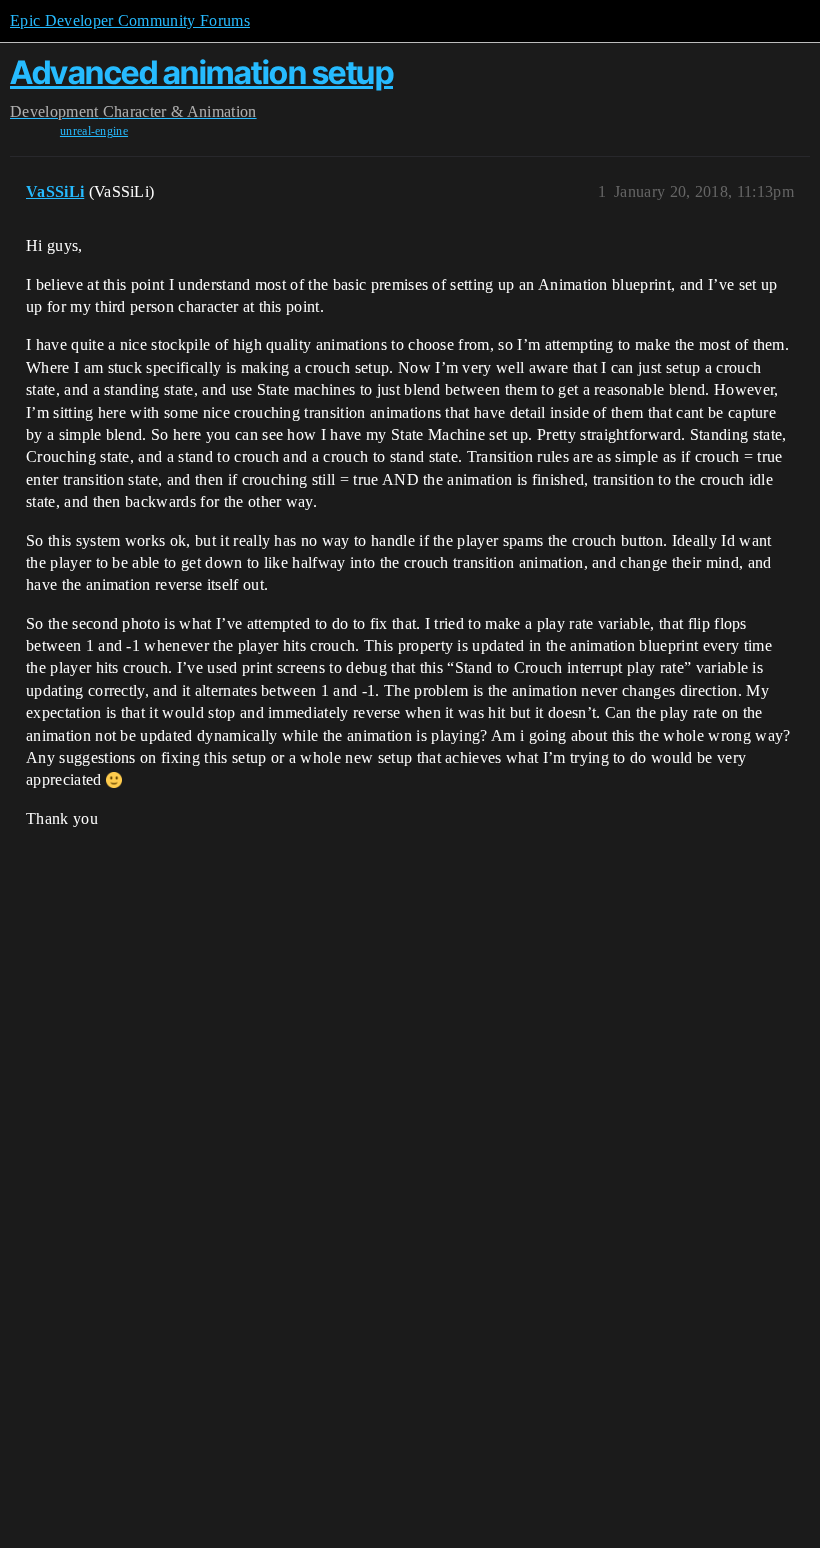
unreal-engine (94, 131)
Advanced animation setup (201, 72)
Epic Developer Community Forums (130, 20)
